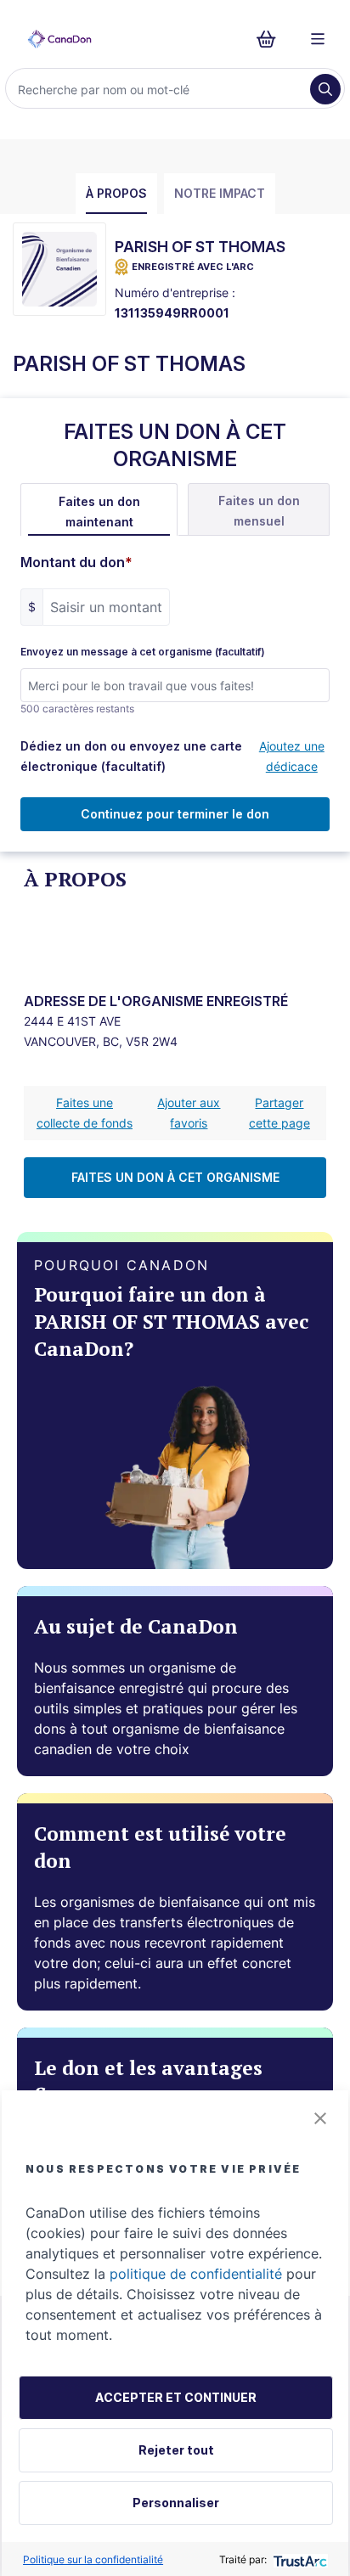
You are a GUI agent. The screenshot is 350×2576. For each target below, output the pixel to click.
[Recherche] (325, 89)
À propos (116, 193)
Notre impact (220, 193)
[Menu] (318, 39)
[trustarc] (299, 2559)
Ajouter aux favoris (189, 1113)
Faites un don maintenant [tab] (99, 512)
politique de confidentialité (196, 2274)
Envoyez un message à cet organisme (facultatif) (143, 652)
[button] (320, 2118)
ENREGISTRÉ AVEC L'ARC (193, 267)
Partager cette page (279, 1113)
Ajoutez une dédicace (292, 756)
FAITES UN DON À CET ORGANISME (175, 1177)
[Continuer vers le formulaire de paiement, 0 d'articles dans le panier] (271, 39)
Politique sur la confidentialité (93, 2559)
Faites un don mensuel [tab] (259, 511)
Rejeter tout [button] (176, 2450)
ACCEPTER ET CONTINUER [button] (176, 2397)
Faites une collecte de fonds (85, 1113)
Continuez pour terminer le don (175, 814)
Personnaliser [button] (176, 2503)
